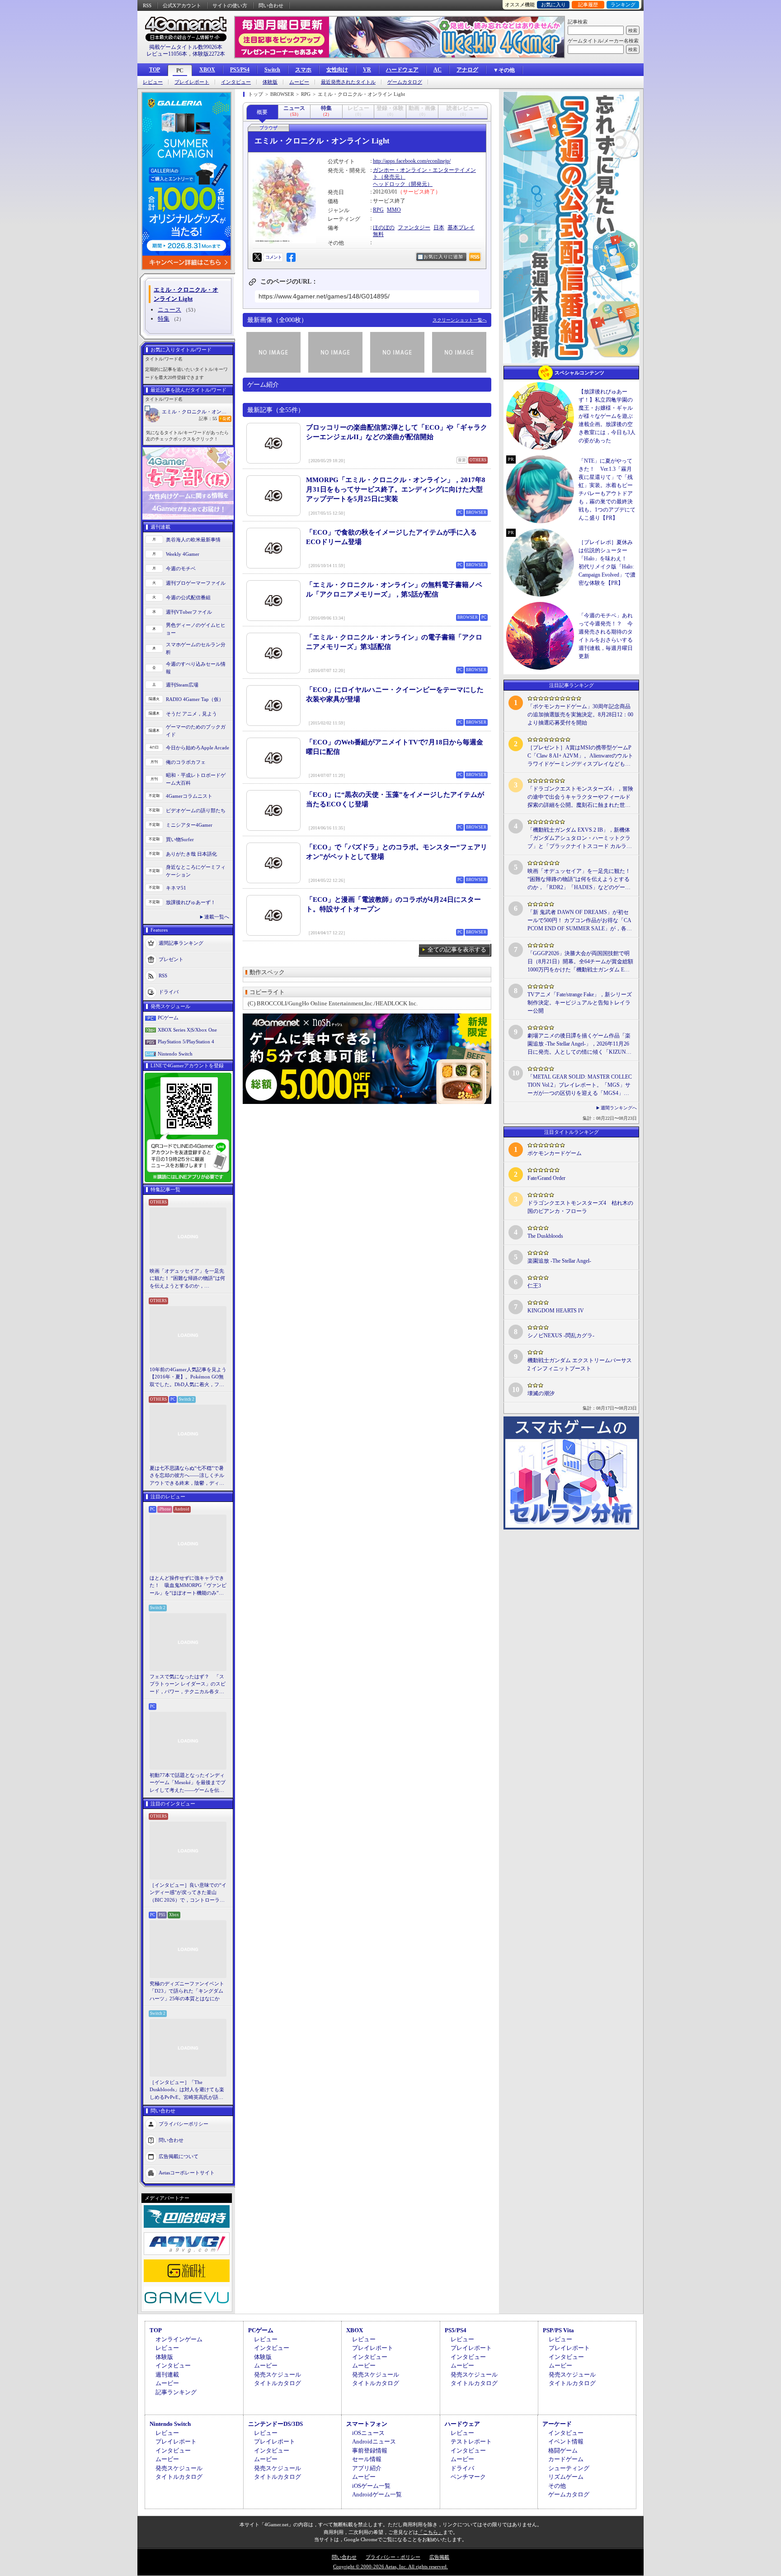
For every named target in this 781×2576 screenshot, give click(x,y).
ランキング (623, 5)
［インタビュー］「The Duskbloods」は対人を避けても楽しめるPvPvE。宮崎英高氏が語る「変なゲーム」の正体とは (187, 2090)
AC (438, 70)
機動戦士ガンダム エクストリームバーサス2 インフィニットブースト (580, 1364)
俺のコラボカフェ (186, 762)
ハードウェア (402, 70)
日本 (439, 227)
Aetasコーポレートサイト (187, 2173)
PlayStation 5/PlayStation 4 (186, 1042)
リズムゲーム (566, 2477)
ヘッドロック (389, 184)
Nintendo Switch (175, 1054)
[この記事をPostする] (257, 257)
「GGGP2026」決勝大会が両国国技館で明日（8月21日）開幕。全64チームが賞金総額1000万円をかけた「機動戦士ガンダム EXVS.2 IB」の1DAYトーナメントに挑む (580, 962)
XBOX (207, 70)
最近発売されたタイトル (348, 82)
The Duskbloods (545, 1236)
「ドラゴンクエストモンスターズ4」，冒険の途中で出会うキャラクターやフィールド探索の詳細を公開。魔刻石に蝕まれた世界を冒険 (580, 797)
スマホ (303, 70)
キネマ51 (176, 888)
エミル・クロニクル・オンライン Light (197, 412)
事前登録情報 (370, 2451)
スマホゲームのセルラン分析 (196, 648)
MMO (394, 210)
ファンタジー (414, 227)
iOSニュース (368, 2433)
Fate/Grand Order (546, 1178)
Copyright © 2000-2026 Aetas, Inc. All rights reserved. (390, 2567)
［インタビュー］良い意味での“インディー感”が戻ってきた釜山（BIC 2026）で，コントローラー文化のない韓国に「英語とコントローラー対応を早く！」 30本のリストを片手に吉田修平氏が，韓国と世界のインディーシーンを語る (188, 1893)
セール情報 (367, 2459)
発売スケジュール (278, 2375)
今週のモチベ (181, 568)
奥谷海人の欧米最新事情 (193, 540)
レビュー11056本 (167, 54)
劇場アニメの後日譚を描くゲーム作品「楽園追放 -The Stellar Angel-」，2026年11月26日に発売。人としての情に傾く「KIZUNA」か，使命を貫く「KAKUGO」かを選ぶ (580, 1044)
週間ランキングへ (619, 1108)
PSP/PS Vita (558, 2330)
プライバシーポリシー (183, 2124)
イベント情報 (566, 2441)
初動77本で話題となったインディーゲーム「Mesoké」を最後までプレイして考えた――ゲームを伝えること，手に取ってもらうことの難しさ (188, 1783)
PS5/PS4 (240, 70)
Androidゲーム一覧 (377, 2494)
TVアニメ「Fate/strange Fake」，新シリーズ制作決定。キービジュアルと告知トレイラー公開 (580, 1003)
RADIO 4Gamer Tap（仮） (195, 699)
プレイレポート (192, 82)
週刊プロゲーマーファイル (196, 583)
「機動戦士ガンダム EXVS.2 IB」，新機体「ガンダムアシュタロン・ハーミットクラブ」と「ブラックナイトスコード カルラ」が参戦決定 (580, 838)
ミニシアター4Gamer (189, 825)
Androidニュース (374, 2441)
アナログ (467, 70)
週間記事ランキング (181, 943)
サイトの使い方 (230, 5)
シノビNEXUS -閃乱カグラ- (561, 1335)
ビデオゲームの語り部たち (196, 810)
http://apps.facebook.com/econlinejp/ (412, 161)
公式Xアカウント (182, 5)
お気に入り (553, 5)
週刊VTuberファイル (189, 612)
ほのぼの (384, 227)
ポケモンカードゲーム (555, 1153)
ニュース (169, 310)
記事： (208, 419)
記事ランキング (176, 2392)
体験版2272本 (209, 54)
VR (367, 70)
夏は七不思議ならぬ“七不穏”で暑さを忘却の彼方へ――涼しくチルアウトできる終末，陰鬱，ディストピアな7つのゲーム (187, 1476)
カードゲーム (566, 2459)
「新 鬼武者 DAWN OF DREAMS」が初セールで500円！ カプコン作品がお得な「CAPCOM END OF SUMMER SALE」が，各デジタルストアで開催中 (580, 921)
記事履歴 (588, 5)
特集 (164, 319)
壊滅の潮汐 (541, 1393)
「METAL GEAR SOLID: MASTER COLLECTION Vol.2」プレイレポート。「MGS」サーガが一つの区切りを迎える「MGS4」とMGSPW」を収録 (580, 1085)
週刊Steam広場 (182, 685)
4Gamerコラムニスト (189, 796)
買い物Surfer (180, 839)
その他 (557, 2486)
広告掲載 (439, 2557)
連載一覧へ (217, 917)
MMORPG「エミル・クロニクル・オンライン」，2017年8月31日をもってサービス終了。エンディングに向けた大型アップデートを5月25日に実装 (396, 489)
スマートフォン (367, 2424)
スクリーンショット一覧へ (460, 320)
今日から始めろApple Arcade (198, 748)
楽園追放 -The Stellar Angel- (559, 1261)
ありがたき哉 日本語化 (191, 854)
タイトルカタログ (278, 2383)
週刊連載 (167, 2375)
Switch (272, 70)
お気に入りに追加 (443, 257)
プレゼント (171, 959)
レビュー (153, 82)
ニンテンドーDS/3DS (275, 2424)
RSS (147, 5)
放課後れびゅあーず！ (191, 902)
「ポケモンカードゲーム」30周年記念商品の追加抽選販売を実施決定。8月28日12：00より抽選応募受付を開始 (580, 715)
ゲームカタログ (405, 82)
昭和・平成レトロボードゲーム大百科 (196, 779)
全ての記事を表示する (457, 949)
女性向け (337, 70)
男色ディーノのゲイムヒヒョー (196, 629)
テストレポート (471, 2441)
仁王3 (534, 1286)
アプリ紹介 (367, 2468)
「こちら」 (430, 2532)
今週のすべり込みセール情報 (196, 668)
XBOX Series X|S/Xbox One (187, 1030)
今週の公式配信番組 (188, 597)
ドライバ (169, 992)
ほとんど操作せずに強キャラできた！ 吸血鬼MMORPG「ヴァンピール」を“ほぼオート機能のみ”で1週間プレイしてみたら (188, 1586)
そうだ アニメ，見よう (191, 714)
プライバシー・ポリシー (393, 2557)
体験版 (270, 82)
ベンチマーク (468, 2477)
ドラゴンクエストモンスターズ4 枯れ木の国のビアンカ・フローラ (580, 1207)
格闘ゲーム (563, 2451)
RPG (378, 210)
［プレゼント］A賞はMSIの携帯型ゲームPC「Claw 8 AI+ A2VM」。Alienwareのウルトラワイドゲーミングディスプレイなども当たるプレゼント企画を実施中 (580, 756)
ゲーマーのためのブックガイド (196, 731)
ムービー (299, 82)
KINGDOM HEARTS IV (556, 1311)
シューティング (569, 2468)
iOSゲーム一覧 (371, 2486)
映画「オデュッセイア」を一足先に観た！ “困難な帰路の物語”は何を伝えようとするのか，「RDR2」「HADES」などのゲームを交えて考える (187, 1279)
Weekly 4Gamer (183, 554)
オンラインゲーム (179, 2339)
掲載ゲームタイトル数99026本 (186, 47)
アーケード (557, 2424)
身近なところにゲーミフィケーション (196, 871)
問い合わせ (271, 5)
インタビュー (236, 82)
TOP (155, 70)
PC (180, 71)
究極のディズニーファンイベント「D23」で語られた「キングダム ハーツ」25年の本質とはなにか (187, 1991)
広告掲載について (179, 2156)
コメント (273, 257)
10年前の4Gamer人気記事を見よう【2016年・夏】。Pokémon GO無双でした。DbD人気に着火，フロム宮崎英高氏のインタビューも (188, 1378)
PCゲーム (168, 1018)
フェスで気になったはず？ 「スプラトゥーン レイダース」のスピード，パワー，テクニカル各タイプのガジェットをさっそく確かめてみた (188, 1685)
